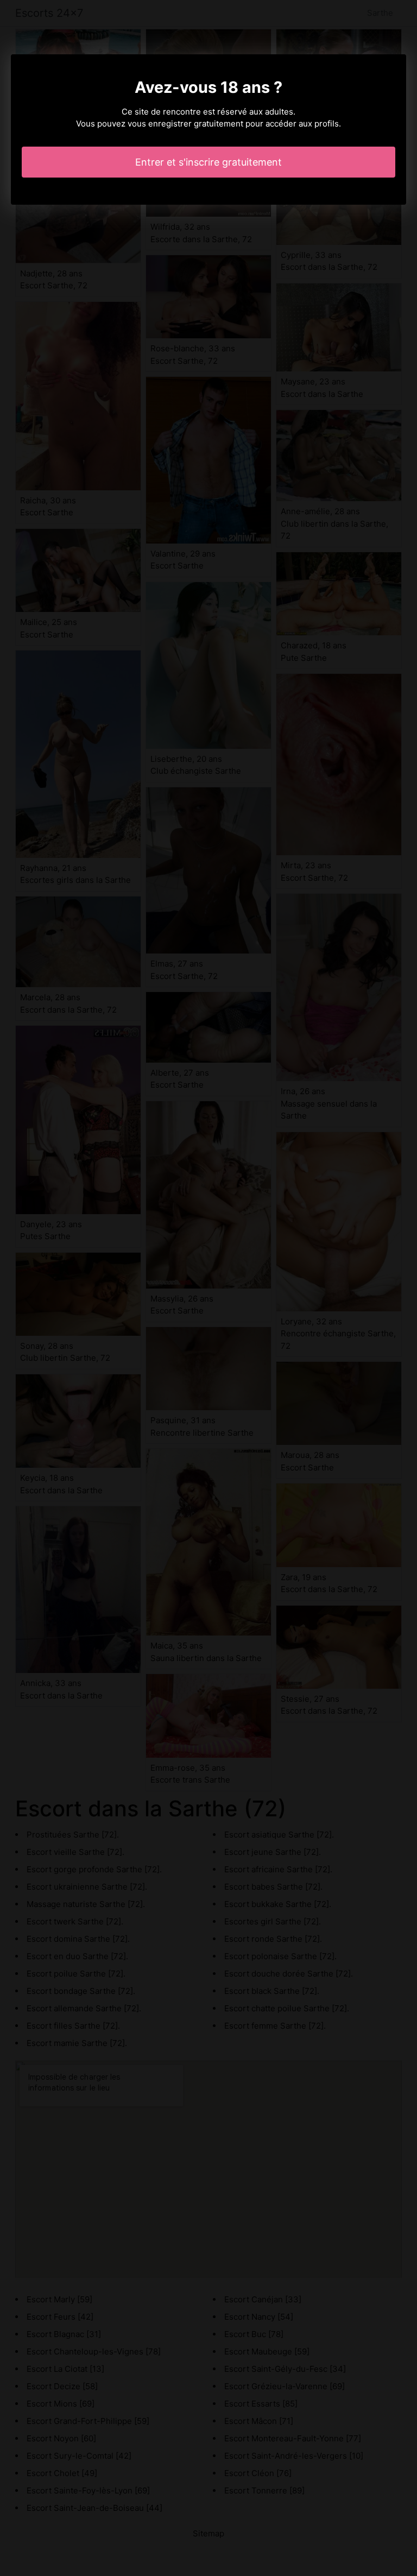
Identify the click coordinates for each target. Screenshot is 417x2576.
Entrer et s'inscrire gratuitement (208, 162)
